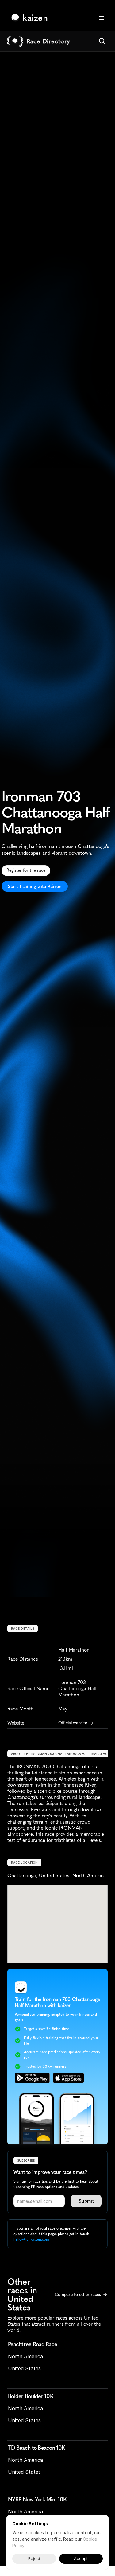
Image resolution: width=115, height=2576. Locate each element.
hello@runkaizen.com (31, 2239)
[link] (31, 18)
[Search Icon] (102, 41)
